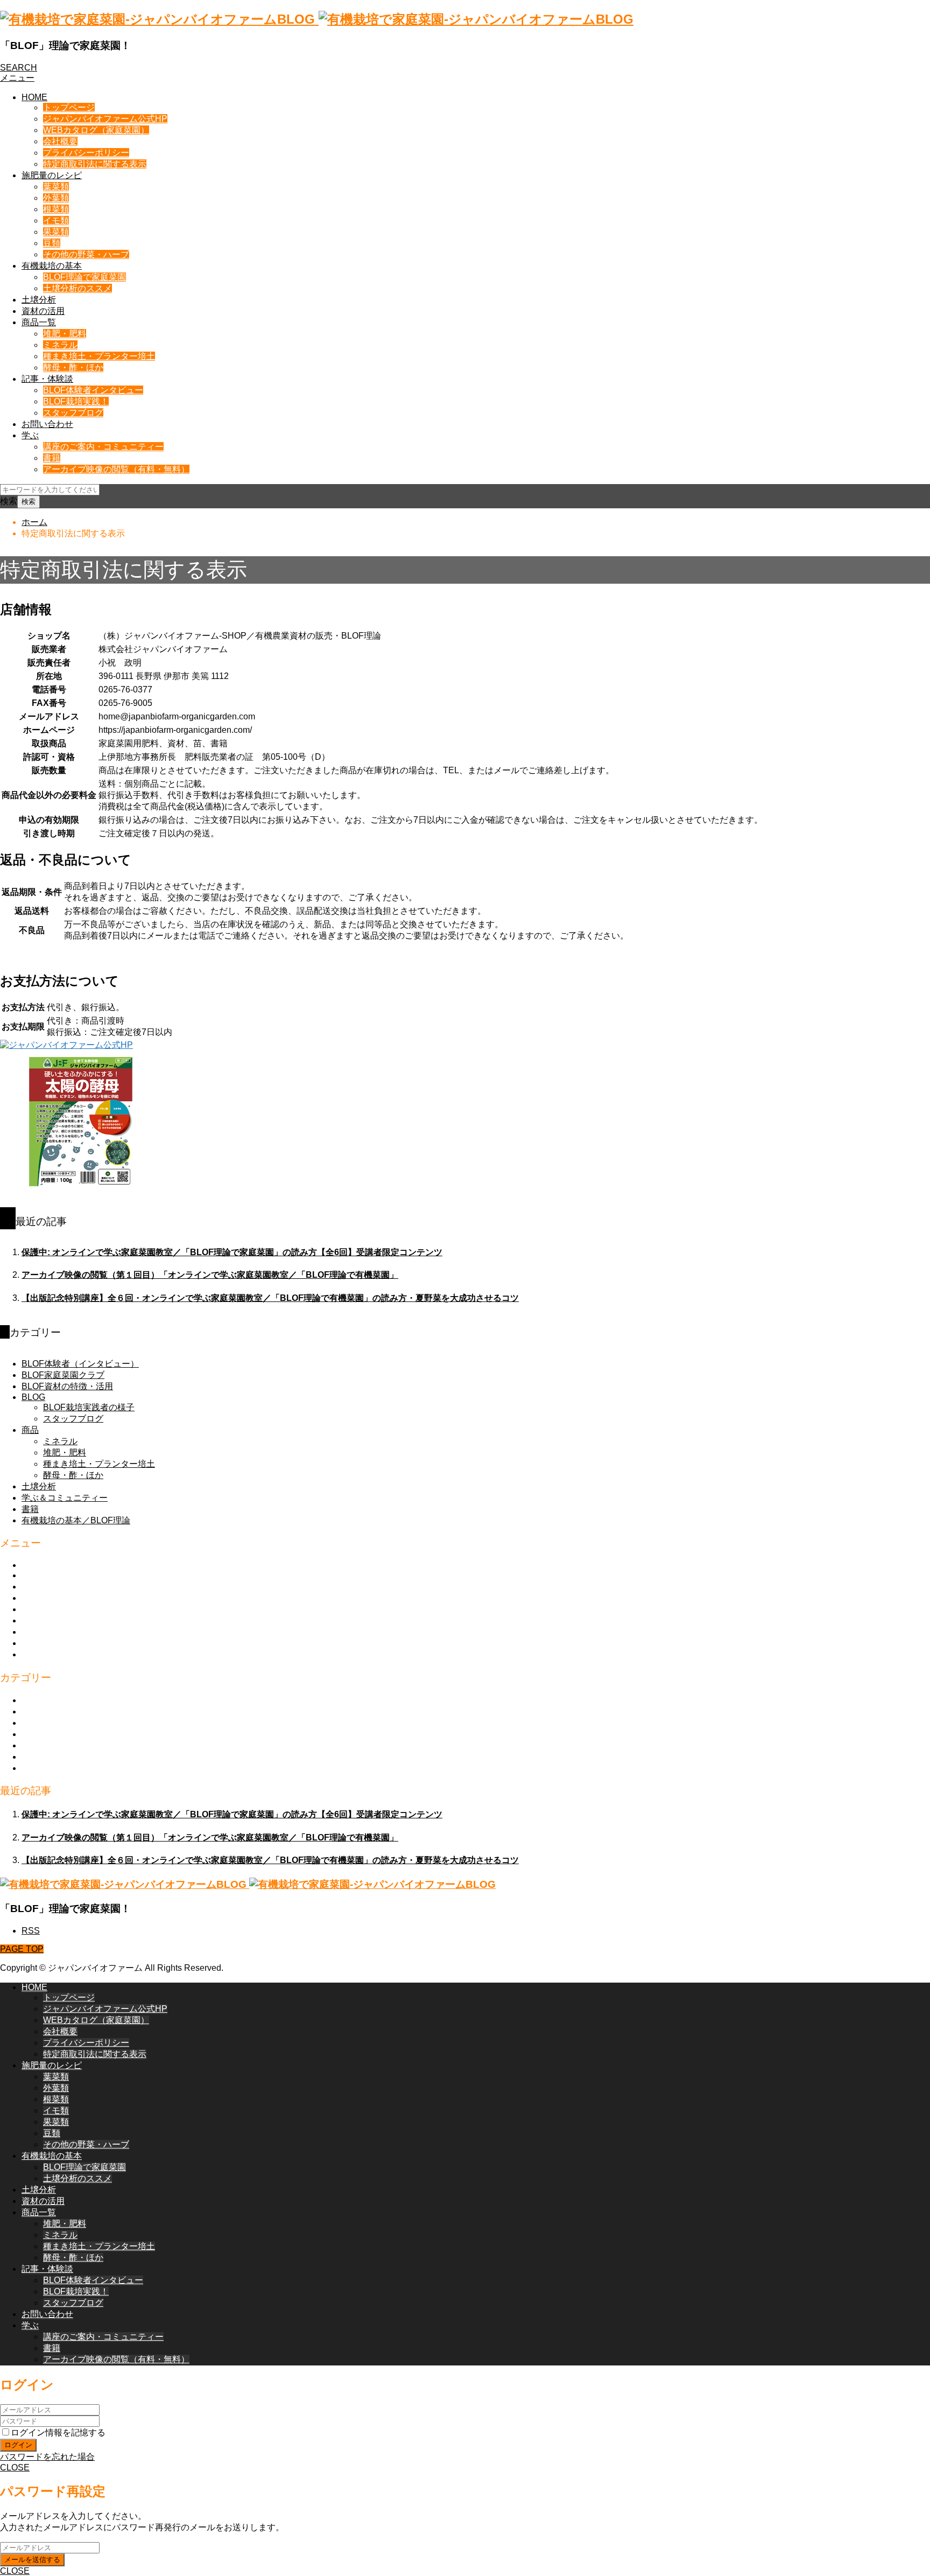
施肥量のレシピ (52, 175)
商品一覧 (39, 322)
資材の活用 (43, 311)
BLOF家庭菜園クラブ (63, 1375)
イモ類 (56, 220)
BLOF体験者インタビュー (93, 390)
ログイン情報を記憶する (58, 2432)
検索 (9, 501)
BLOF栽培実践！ (76, 401)
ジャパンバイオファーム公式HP (105, 119)
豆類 (52, 243)
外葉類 (56, 198)
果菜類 (56, 232)
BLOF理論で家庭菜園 (84, 277)
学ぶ (30, 435)
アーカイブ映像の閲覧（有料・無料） (116, 469)
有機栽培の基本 (52, 266)
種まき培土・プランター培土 (99, 356)
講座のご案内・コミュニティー (103, 447)
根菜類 (56, 209)
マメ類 (34, 1711)
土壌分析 (39, 300)
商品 (30, 1430)
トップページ (69, 107)
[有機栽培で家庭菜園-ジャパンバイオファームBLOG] (317, 19)
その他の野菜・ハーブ (86, 254)
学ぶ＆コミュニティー (65, 1498)
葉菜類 (56, 187)
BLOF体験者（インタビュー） (80, 1364)
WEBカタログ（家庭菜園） (96, 130)
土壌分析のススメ (77, 288)
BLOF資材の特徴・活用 (67, 1386)
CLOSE (15, 2467)
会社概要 (60, 141)
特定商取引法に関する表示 (95, 164)
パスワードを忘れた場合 (47, 2457)
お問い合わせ (47, 424)
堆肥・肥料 (65, 334)
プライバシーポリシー (86, 153)
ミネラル (60, 345)
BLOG (33, 1397)
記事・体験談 (47, 379)
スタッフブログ (73, 413)
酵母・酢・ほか (73, 367)
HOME (34, 97)
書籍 (52, 458)
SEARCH (19, 68)
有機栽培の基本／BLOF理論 (76, 1520)
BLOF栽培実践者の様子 (89, 1407)
